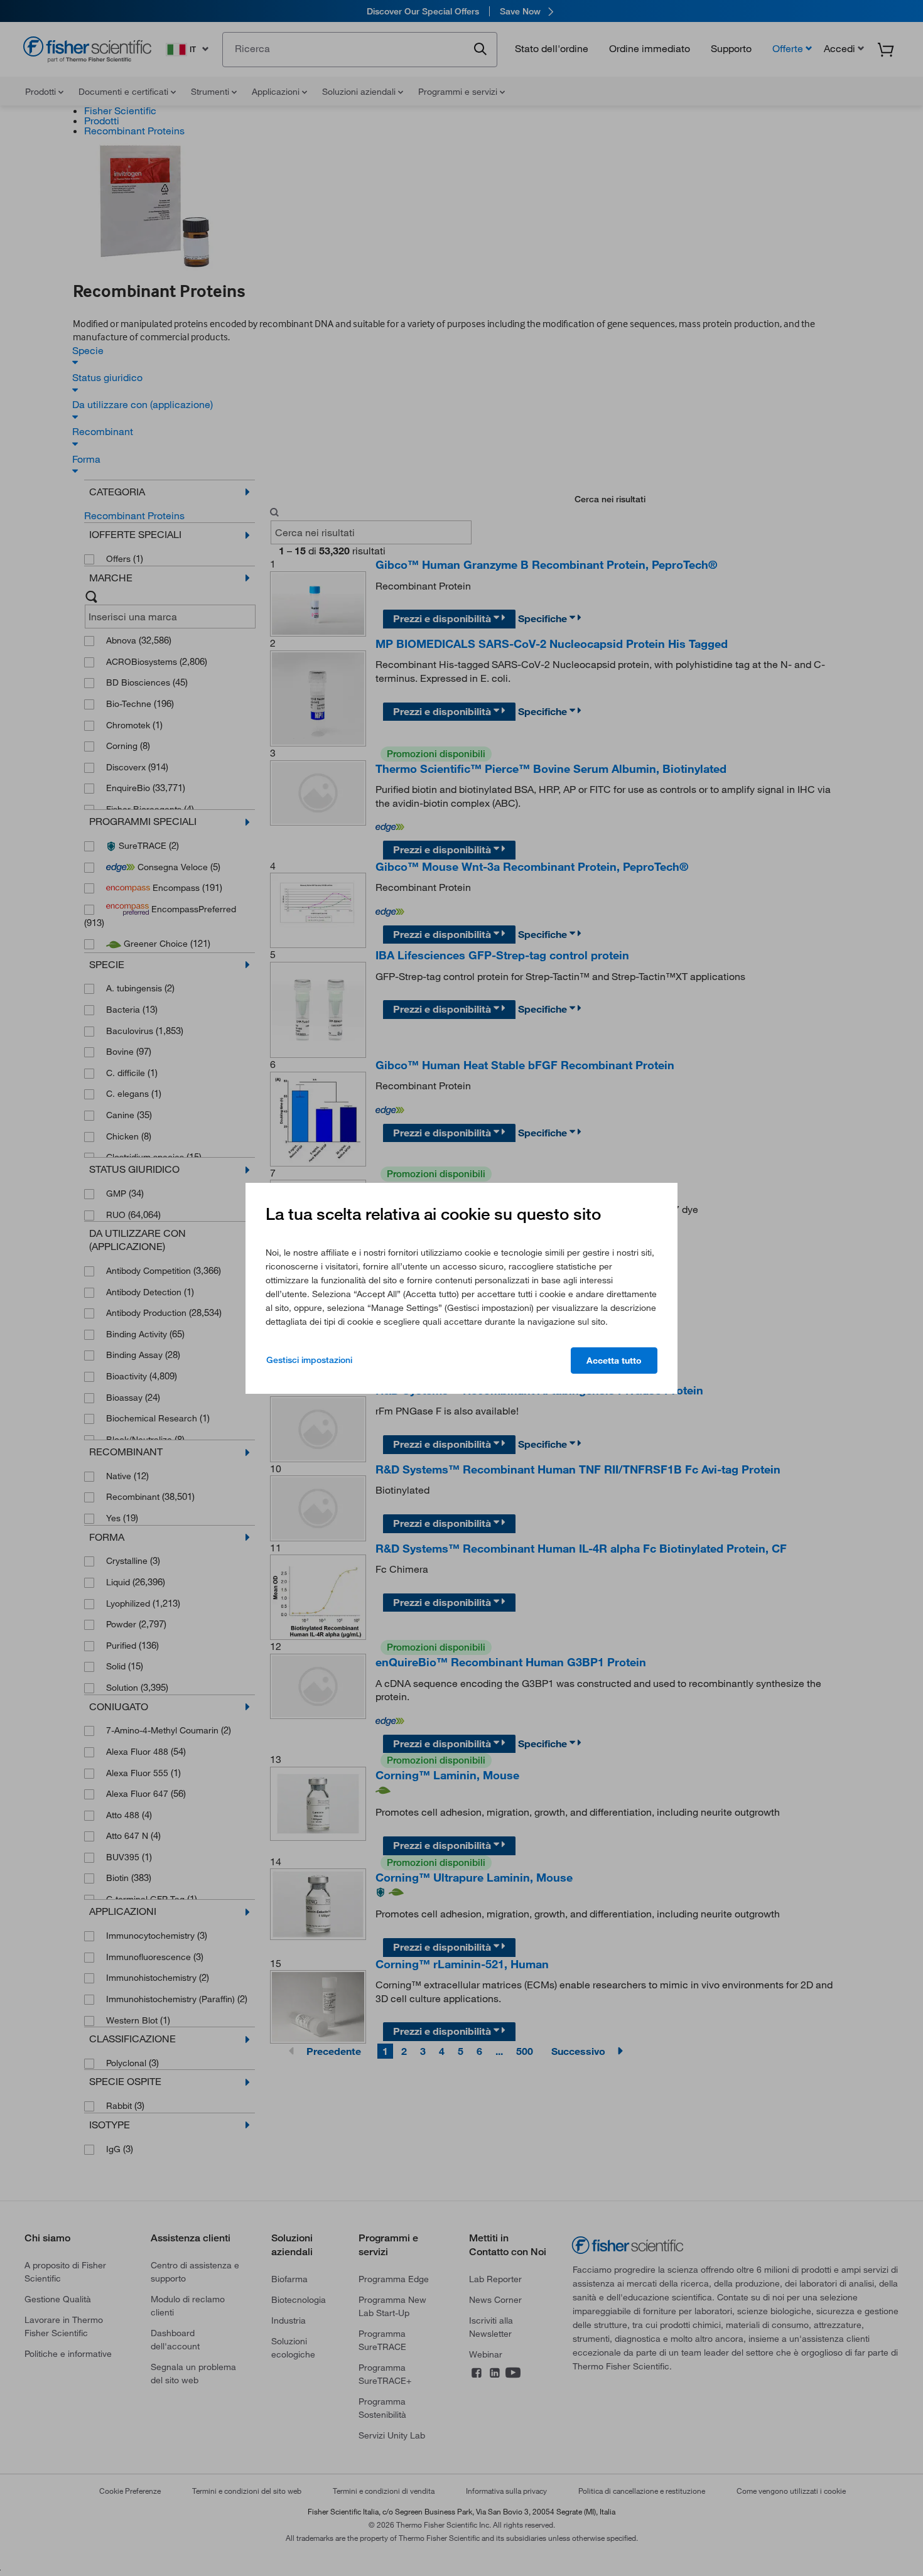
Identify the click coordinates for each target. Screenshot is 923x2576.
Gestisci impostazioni (309, 1360)
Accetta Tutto (614, 1361)
